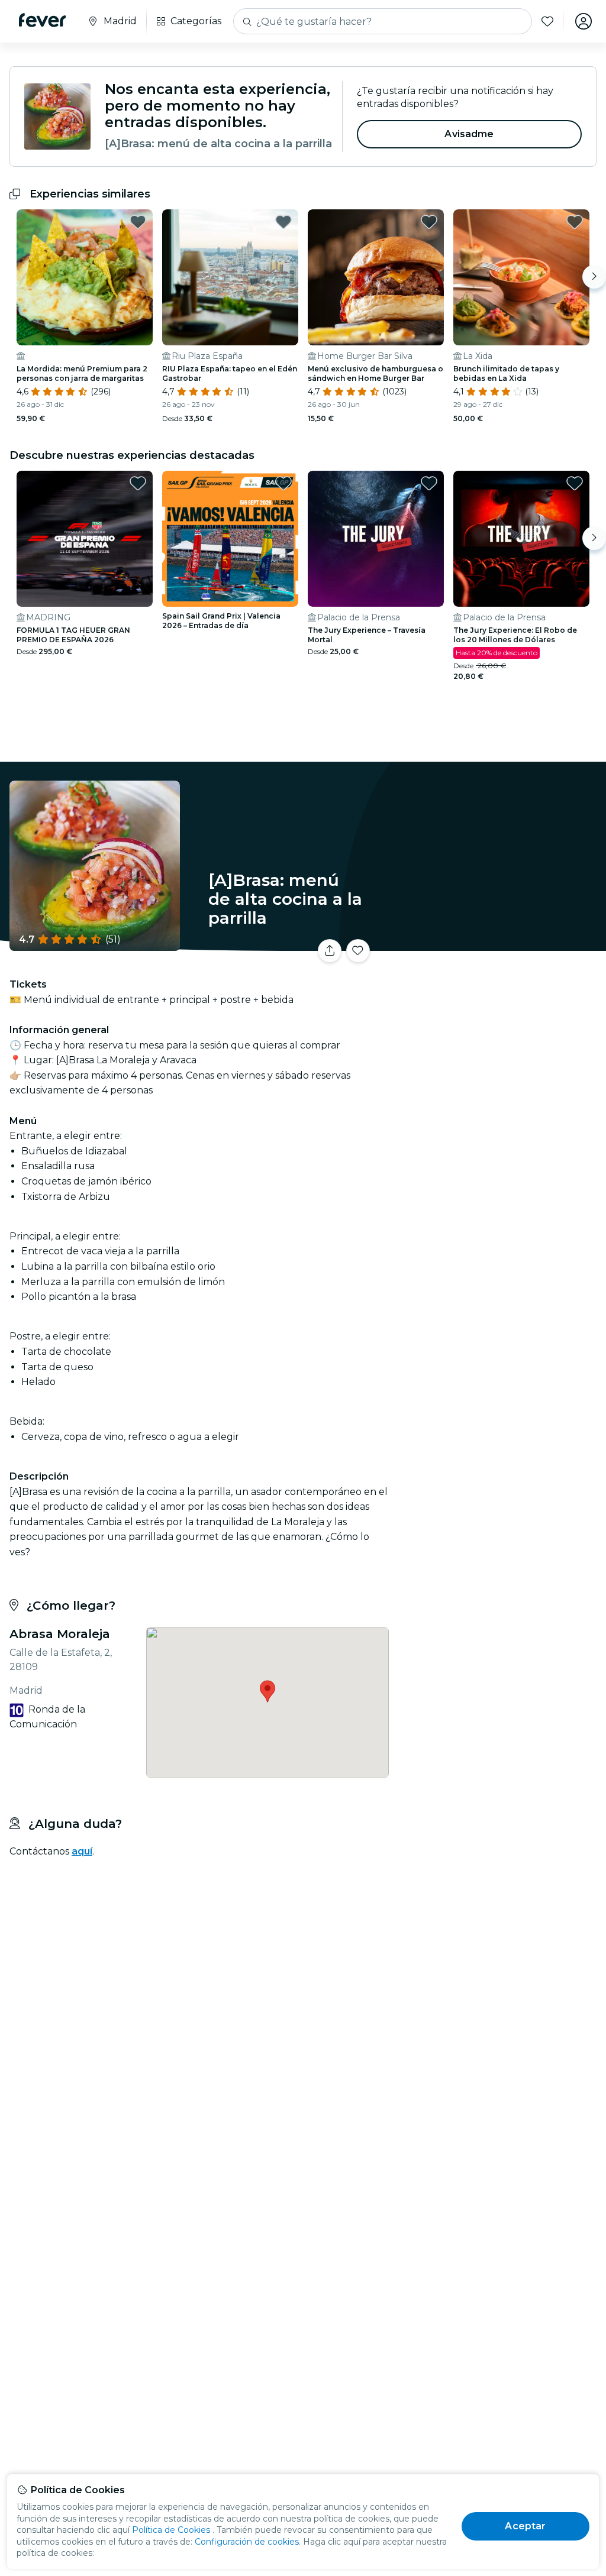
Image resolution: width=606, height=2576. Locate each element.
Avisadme (469, 134)
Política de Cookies (171, 2530)
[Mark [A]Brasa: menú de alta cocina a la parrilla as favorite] (358, 951)
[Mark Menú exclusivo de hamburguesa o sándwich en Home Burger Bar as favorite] (429, 222)
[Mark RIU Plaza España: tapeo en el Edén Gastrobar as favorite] (283, 222)
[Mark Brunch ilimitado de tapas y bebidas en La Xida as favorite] (575, 222)
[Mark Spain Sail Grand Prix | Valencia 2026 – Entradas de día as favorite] (283, 483)
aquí (82, 1851)
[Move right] (594, 277)
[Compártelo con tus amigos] (330, 951)
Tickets (499, 955)
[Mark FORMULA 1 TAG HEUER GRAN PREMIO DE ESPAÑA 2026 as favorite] (138, 483)
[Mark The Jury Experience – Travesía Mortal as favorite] (429, 483)
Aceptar (525, 2526)
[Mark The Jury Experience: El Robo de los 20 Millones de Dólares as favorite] (575, 483)
